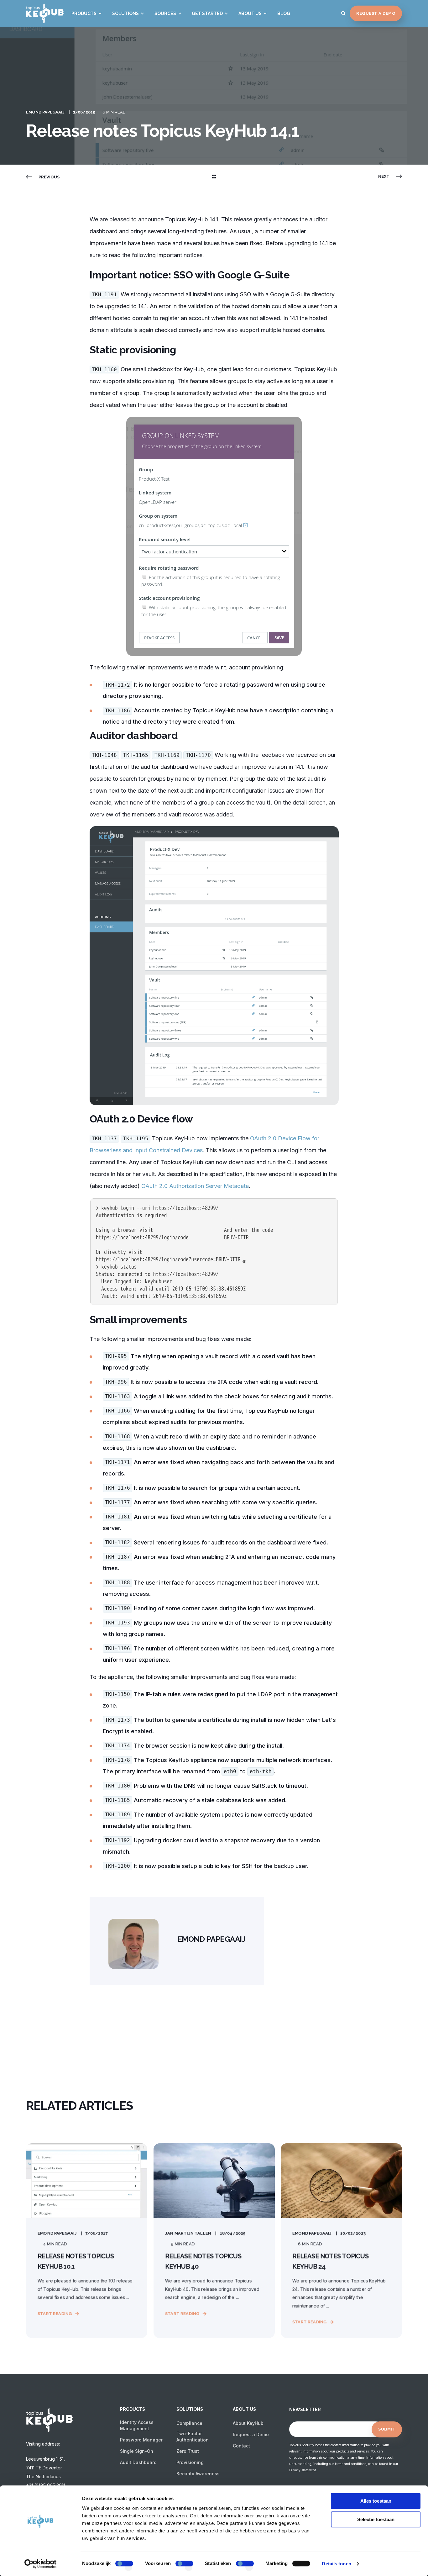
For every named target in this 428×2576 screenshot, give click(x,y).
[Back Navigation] (214, 177)
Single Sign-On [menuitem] (137, 2451)
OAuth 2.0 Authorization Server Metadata (195, 1186)
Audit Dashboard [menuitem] (138, 2462)
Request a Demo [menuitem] (251, 2434)
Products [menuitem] (84, 13)
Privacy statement (303, 2470)
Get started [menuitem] (207, 13)
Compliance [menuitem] (189, 2423)
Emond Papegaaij (45, 112)
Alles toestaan (376, 2501)
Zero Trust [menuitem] (188, 2451)
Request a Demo (376, 13)
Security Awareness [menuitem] (198, 2474)
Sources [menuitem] (165, 13)
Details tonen (336, 2564)
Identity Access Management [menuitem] (137, 2425)
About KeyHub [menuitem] (248, 2423)
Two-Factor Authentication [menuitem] (193, 2437)
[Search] (344, 13)
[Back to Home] (45, 19)
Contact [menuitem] (241, 2446)
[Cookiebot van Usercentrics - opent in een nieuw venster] (41, 2564)
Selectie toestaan (376, 2519)
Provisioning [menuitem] (190, 2462)
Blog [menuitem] (284, 13)
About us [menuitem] (250, 13)
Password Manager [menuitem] (141, 2440)
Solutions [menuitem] (125, 13)
